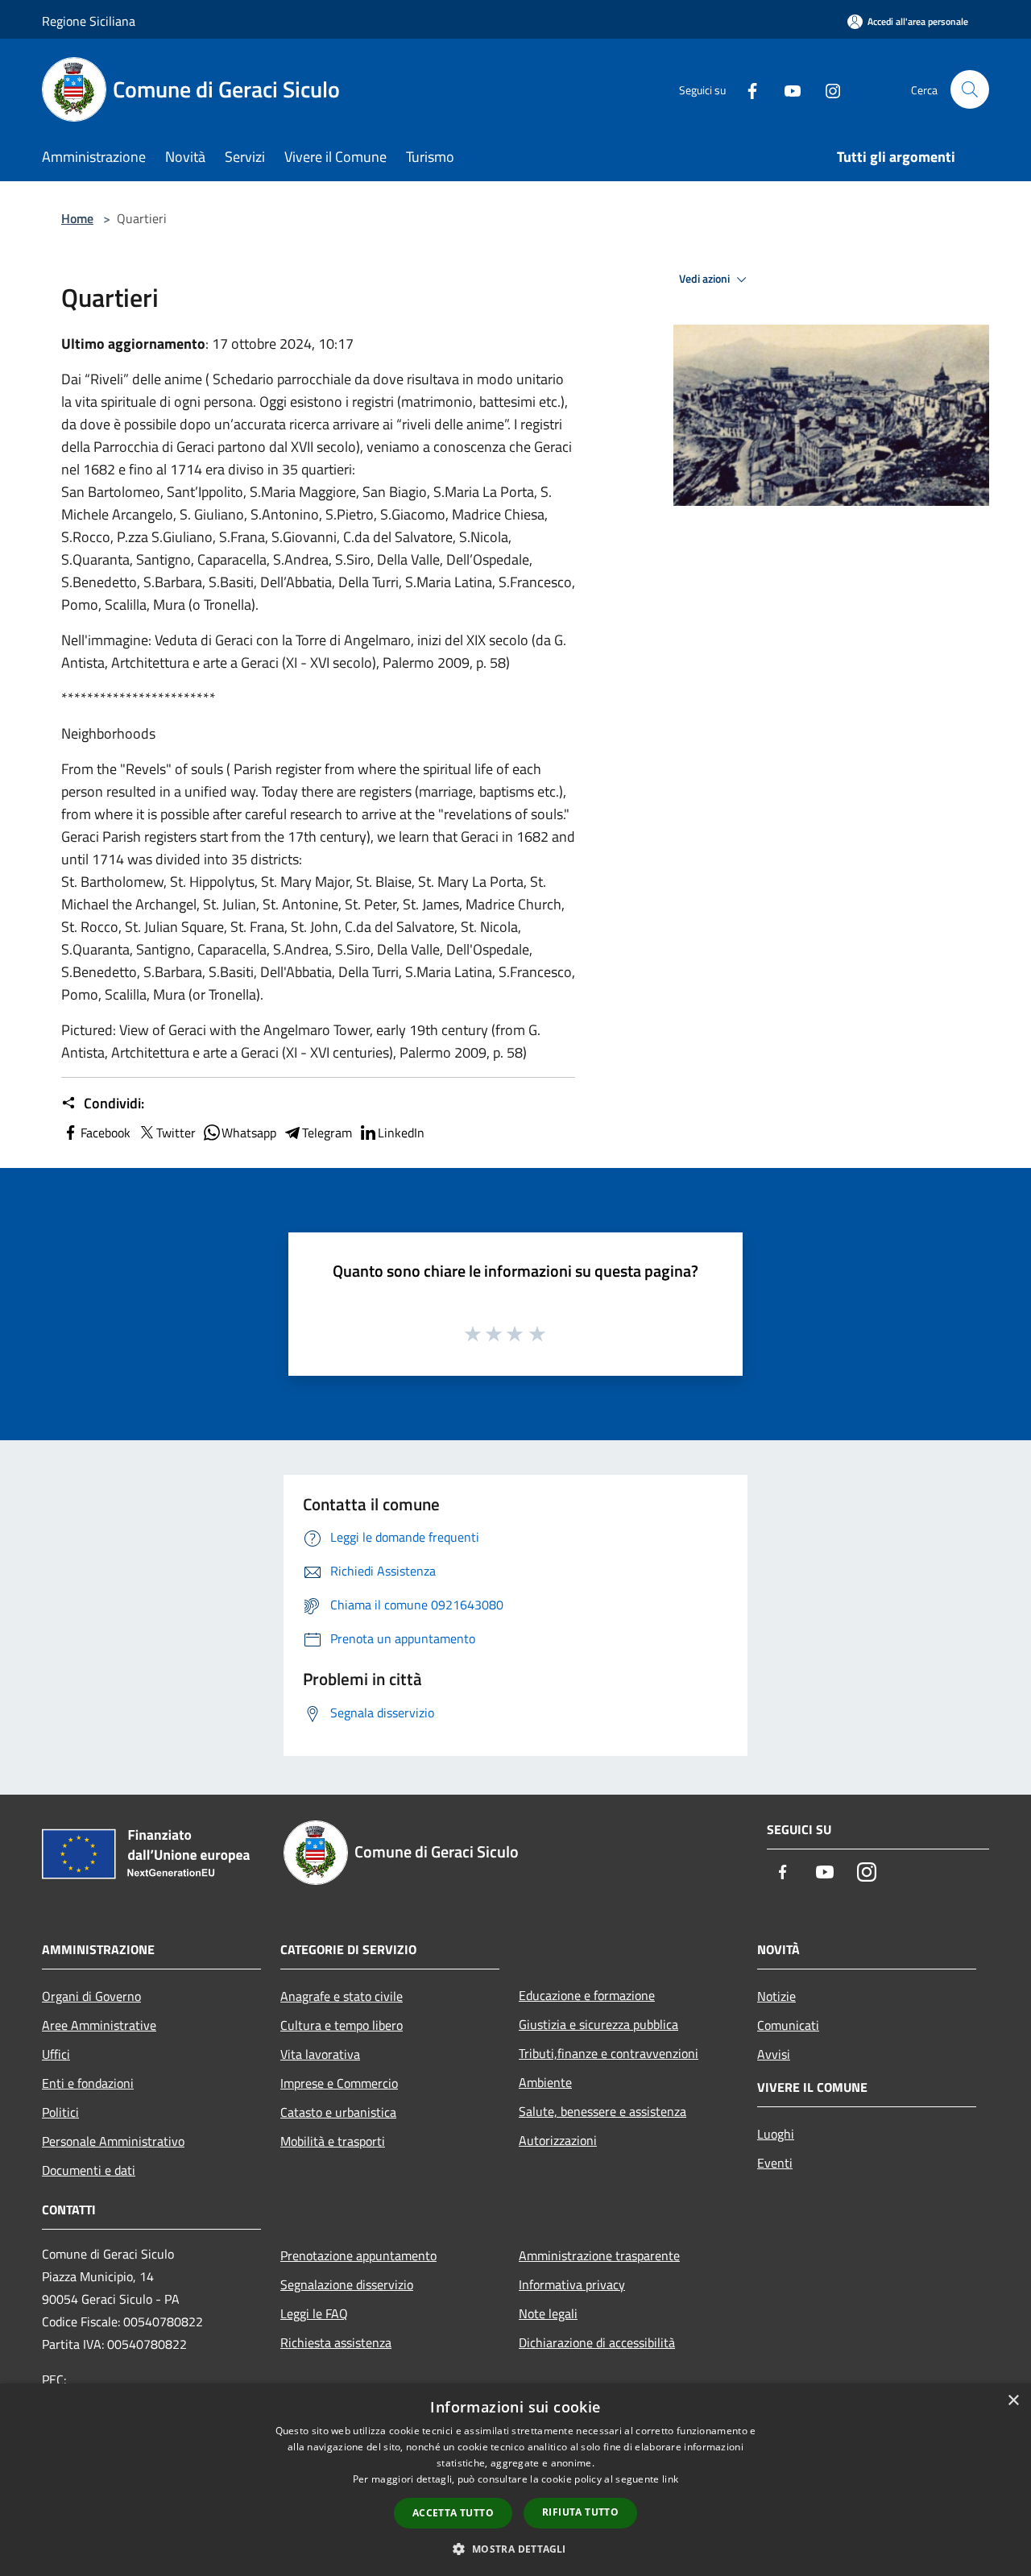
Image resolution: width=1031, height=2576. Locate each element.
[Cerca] (970, 89)
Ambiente (545, 2082)
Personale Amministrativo (113, 2141)
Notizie (776, 1996)
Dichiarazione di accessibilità (597, 2342)
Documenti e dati (89, 2170)
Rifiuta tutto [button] (580, 2512)
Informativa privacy (572, 2284)
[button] (515, 2549)
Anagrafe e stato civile (342, 1996)
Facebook (106, 1133)
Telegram (327, 1133)
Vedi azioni (706, 279)
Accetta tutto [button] (453, 2513)
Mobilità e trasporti (333, 2141)
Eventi (775, 2163)
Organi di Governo (91, 1996)
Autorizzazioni (558, 2140)
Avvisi (774, 2054)
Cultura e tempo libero (342, 2025)
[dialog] (515, 2480)
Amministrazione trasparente (599, 2255)
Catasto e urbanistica (338, 2112)
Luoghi (776, 2134)
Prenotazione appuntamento (358, 2255)
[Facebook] (746, 89)
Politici (60, 2112)
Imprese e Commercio (339, 2083)
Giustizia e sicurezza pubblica (598, 2024)
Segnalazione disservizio (347, 2284)
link (670, 2479)
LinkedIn (401, 1133)
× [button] (1013, 2401)
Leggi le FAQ (314, 2313)
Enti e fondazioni (88, 2083)
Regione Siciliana (89, 21)
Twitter (176, 1133)
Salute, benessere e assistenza (602, 2111)
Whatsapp (249, 1133)
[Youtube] (786, 89)
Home (77, 218)
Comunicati (788, 2025)
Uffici (56, 2054)
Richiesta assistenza (336, 2342)
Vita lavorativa (320, 2054)
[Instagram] (826, 89)
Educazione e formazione (587, 1995)
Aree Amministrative (99, 2025)
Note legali (548, 2313)
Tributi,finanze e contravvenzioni (609, 2053)
